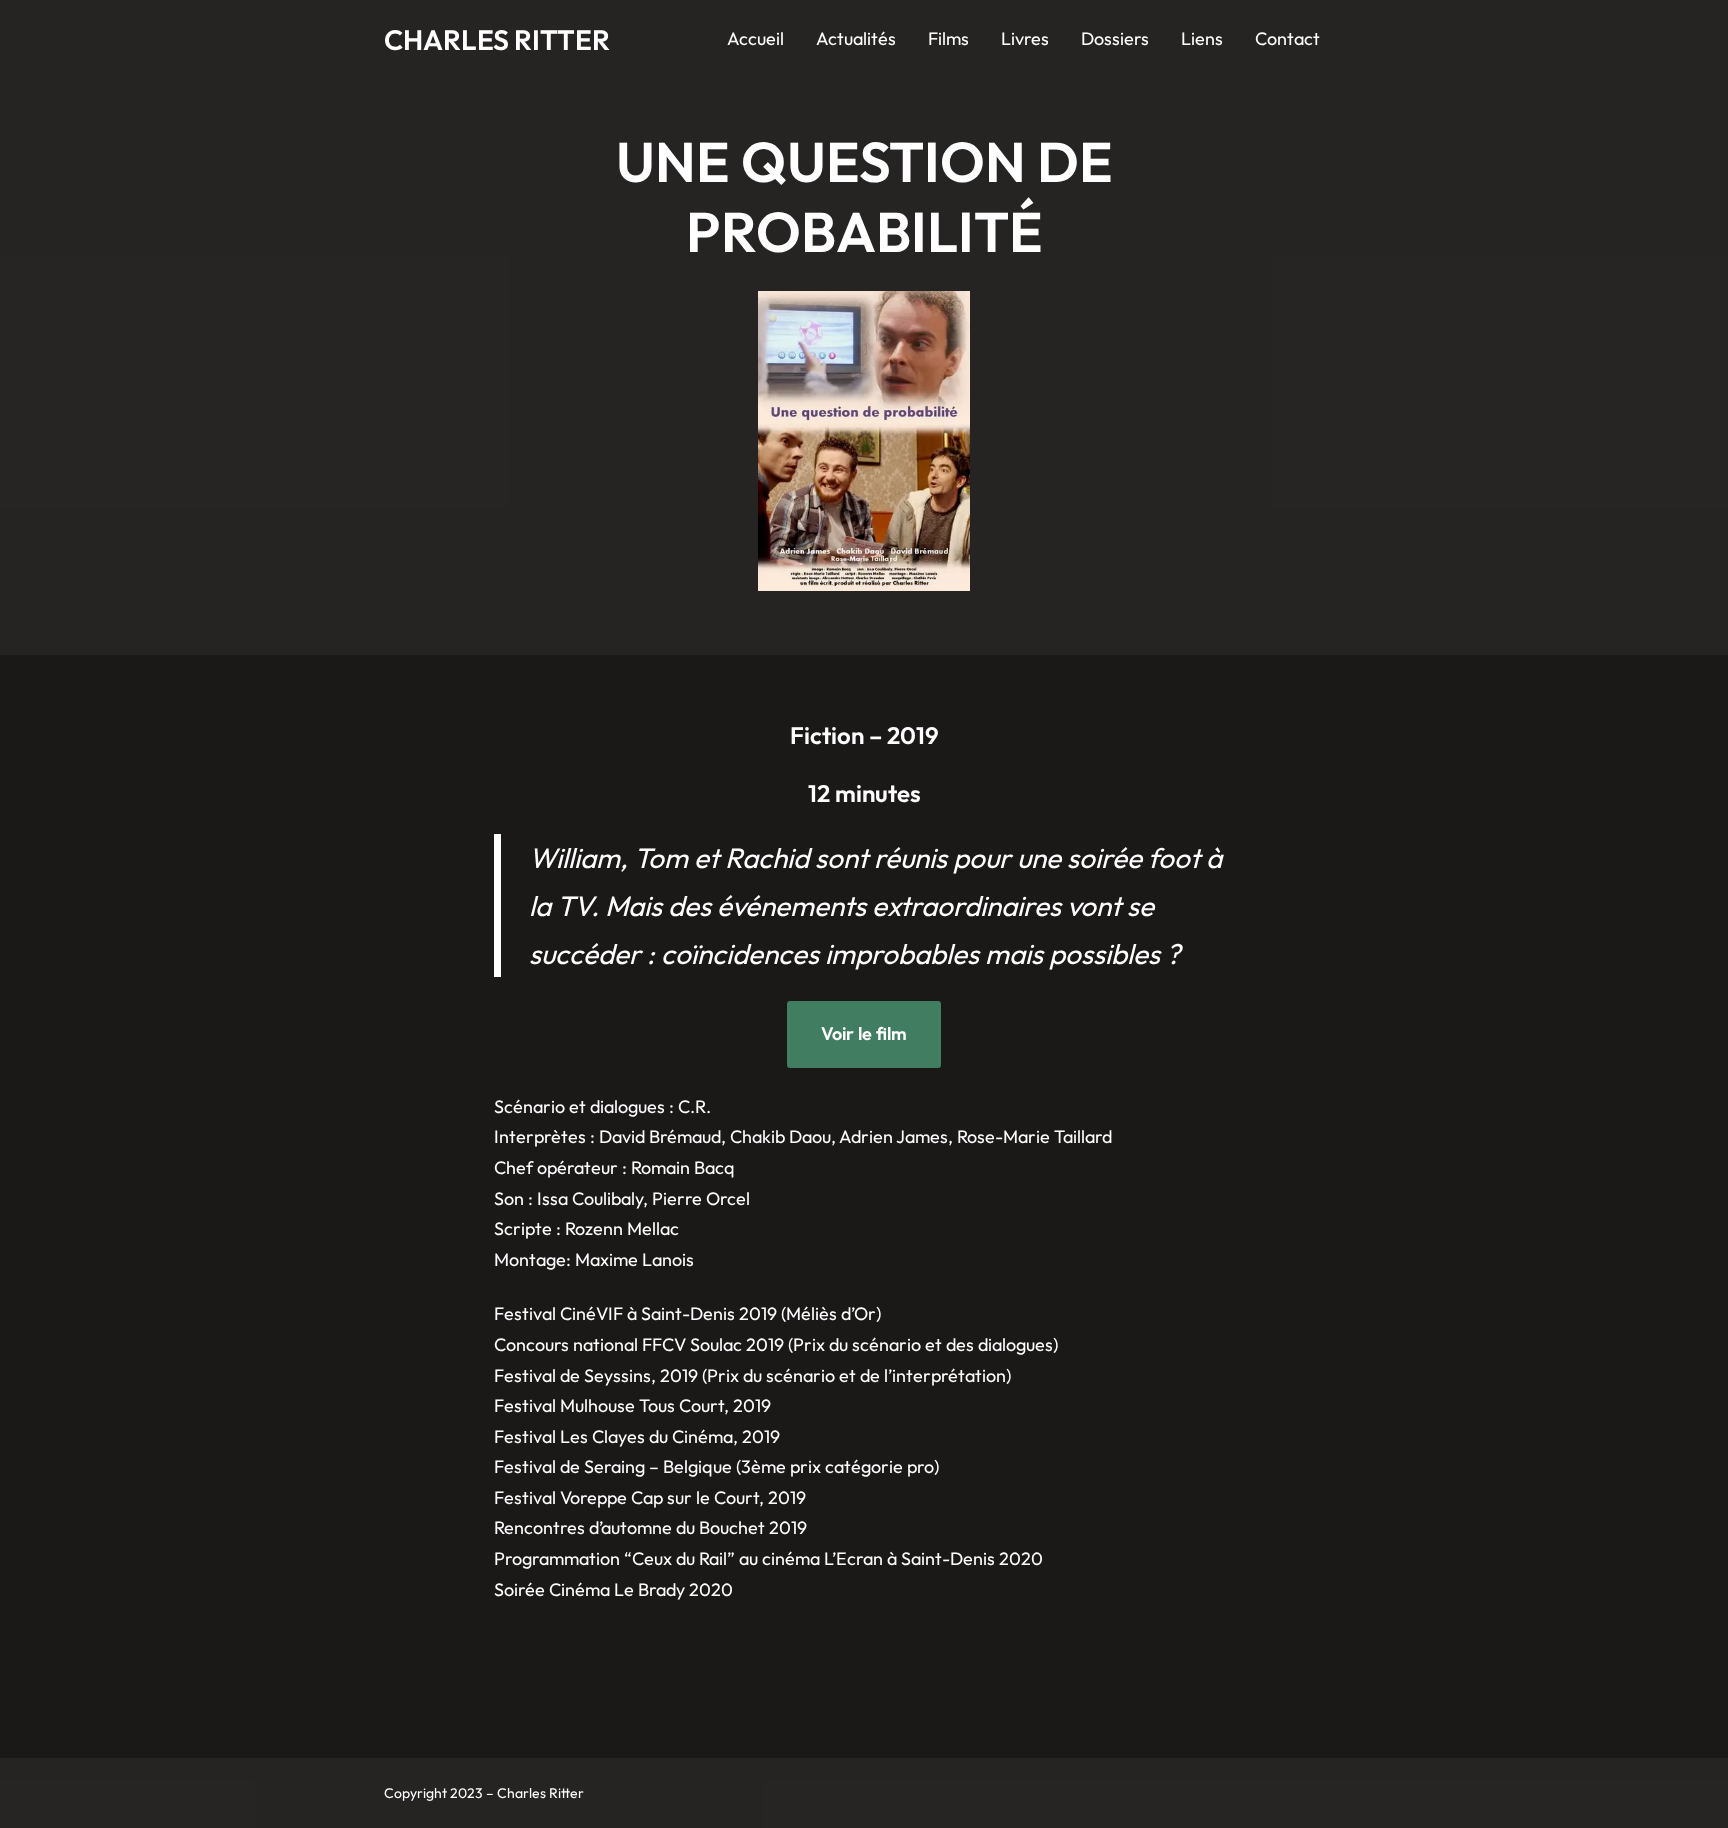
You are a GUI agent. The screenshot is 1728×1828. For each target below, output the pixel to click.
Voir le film (864, 1033)
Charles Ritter (497, 39)
